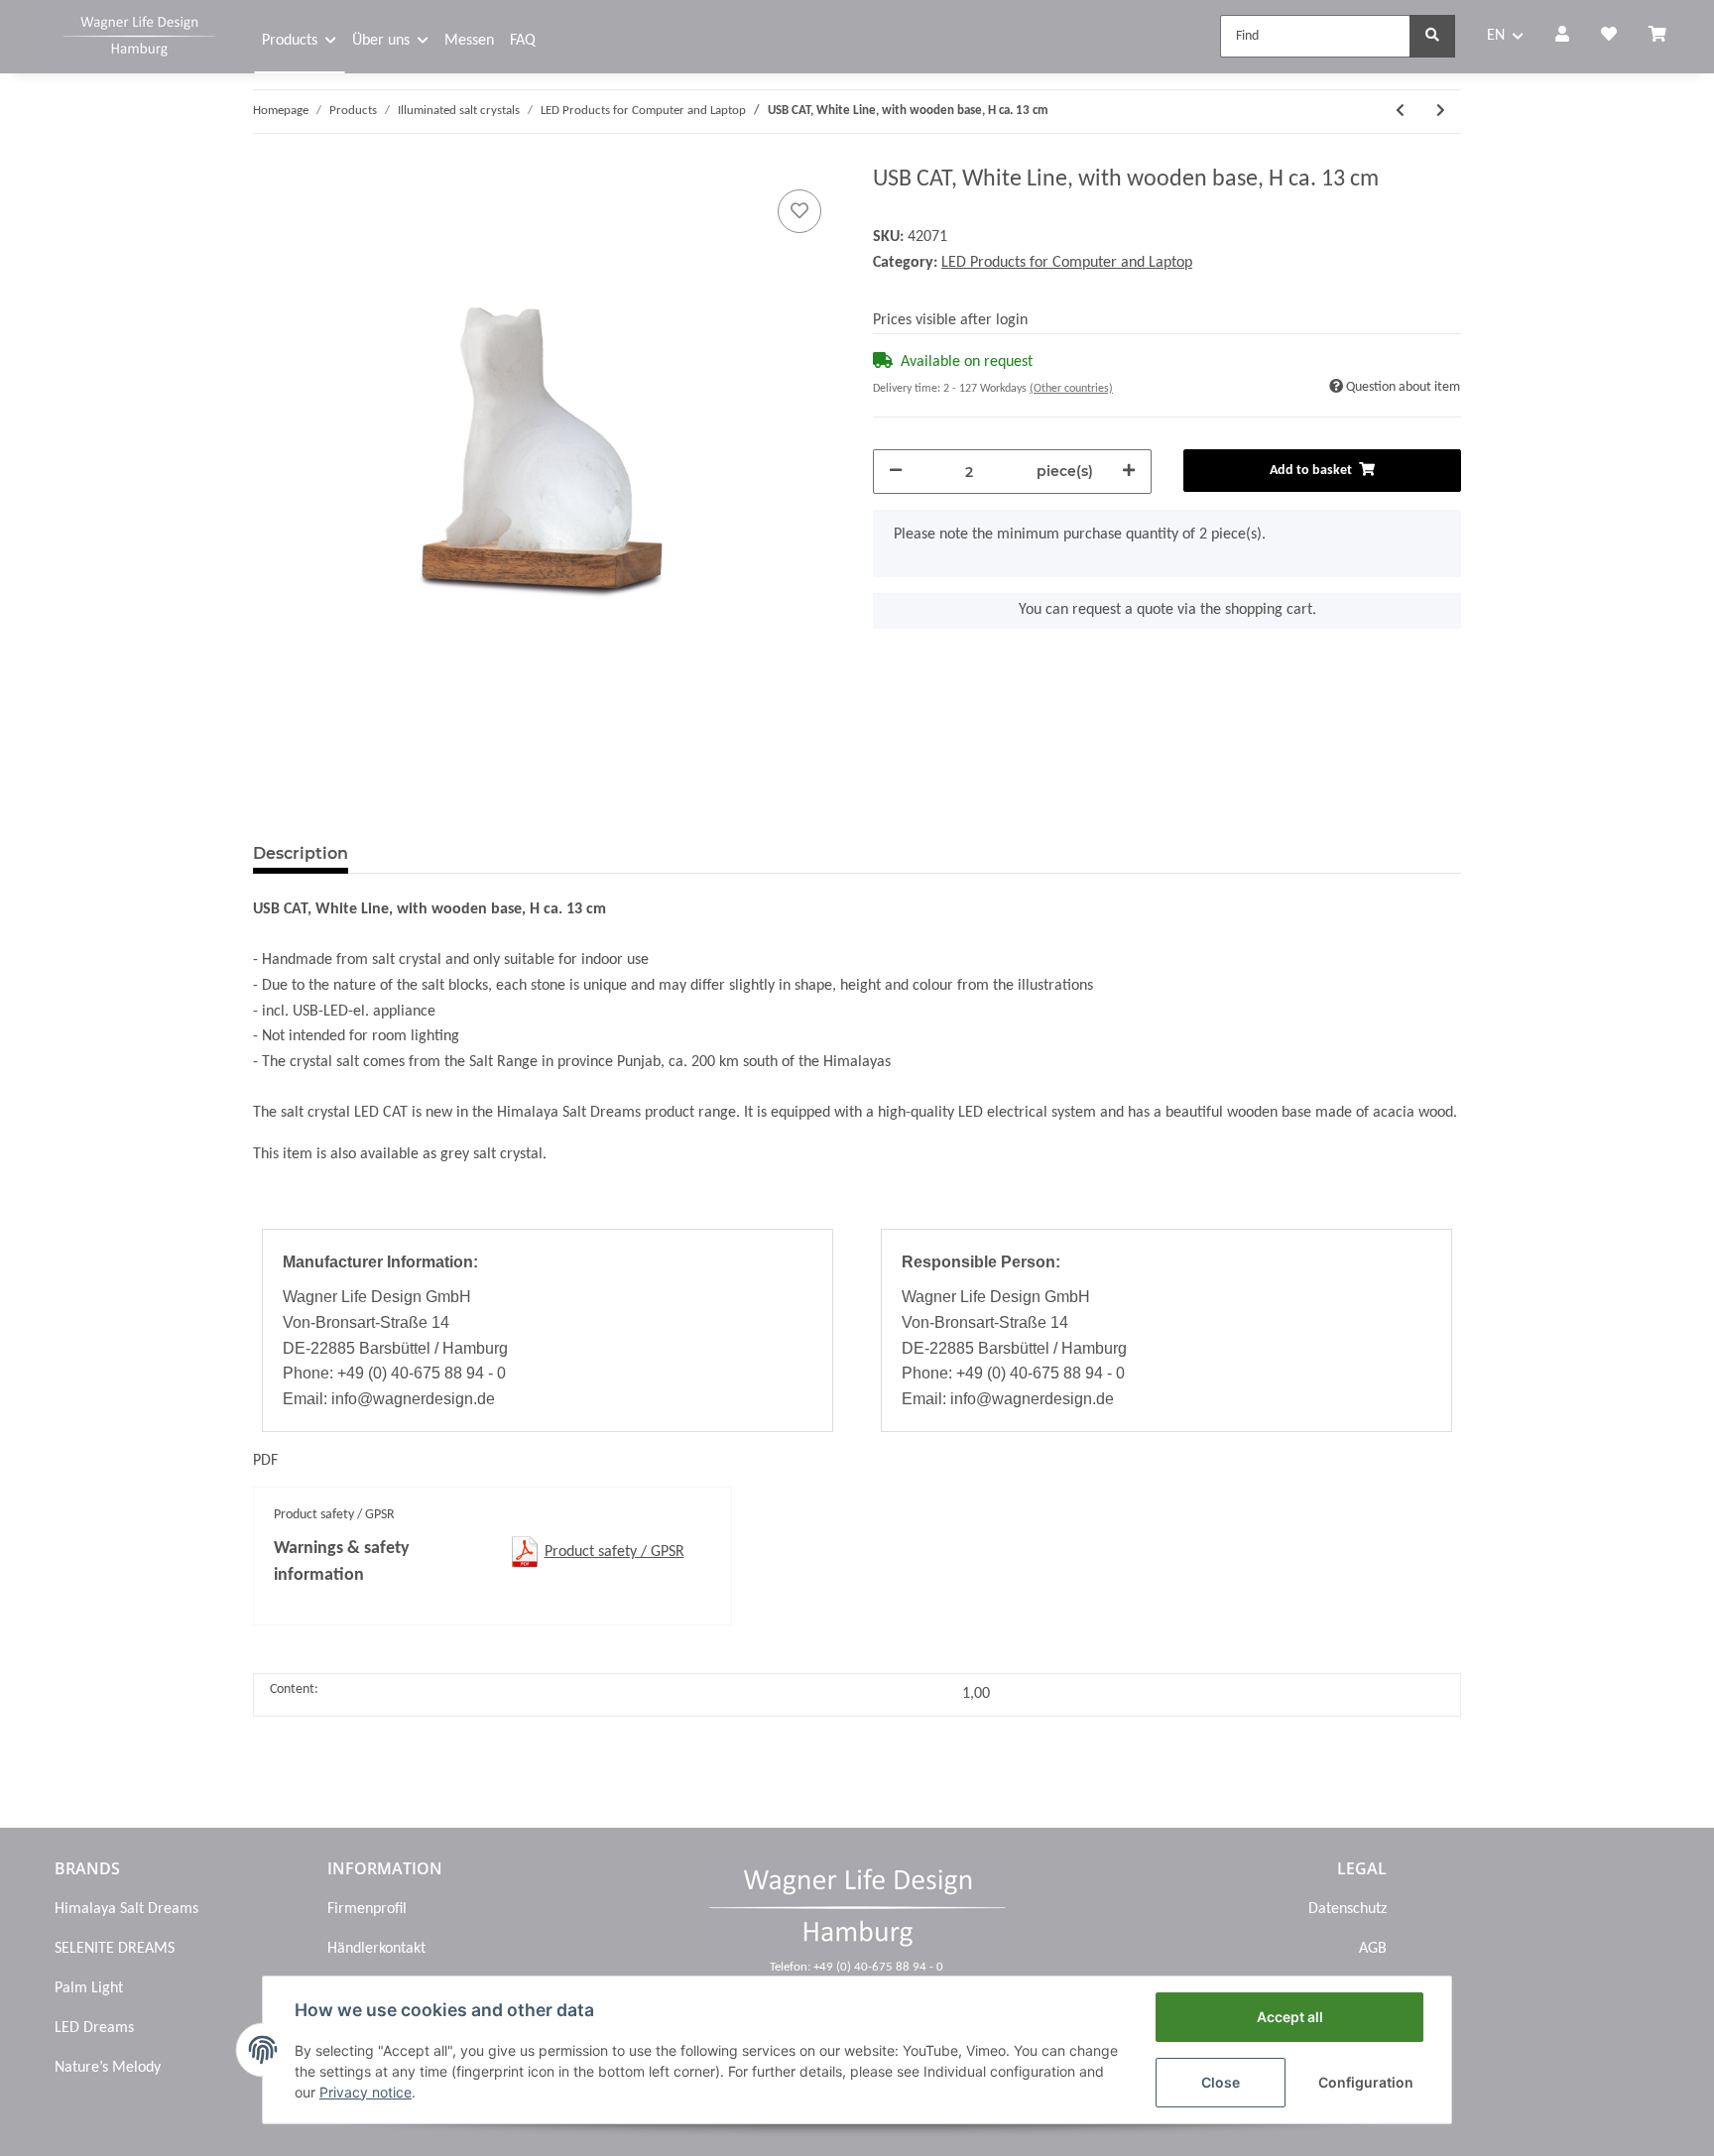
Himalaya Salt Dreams (126, 1909)
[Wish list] (1609, 37)
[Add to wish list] (799, 211)
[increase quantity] (1129, 472)
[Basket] (1665, 37)
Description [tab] (301, 853)
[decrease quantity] (896, 472)
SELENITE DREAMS (115, 1949)
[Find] (1432, 36)
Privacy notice (366, 2092)
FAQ (523, 41)
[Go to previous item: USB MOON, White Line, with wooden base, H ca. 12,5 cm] (1400, 112)
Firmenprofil (367, 1909)
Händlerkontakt (376, 1949)
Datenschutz (1347, 1909)
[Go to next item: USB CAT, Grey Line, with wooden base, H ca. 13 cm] (1441, 112)
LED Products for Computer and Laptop (1067, 263)
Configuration (1366, 2082)
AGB (1373, 1949)
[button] (1562, 37)
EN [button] (1496, 36)
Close (1221, 2082)
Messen (469, 41)
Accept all (1290, 2017)
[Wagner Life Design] (139, 34)
